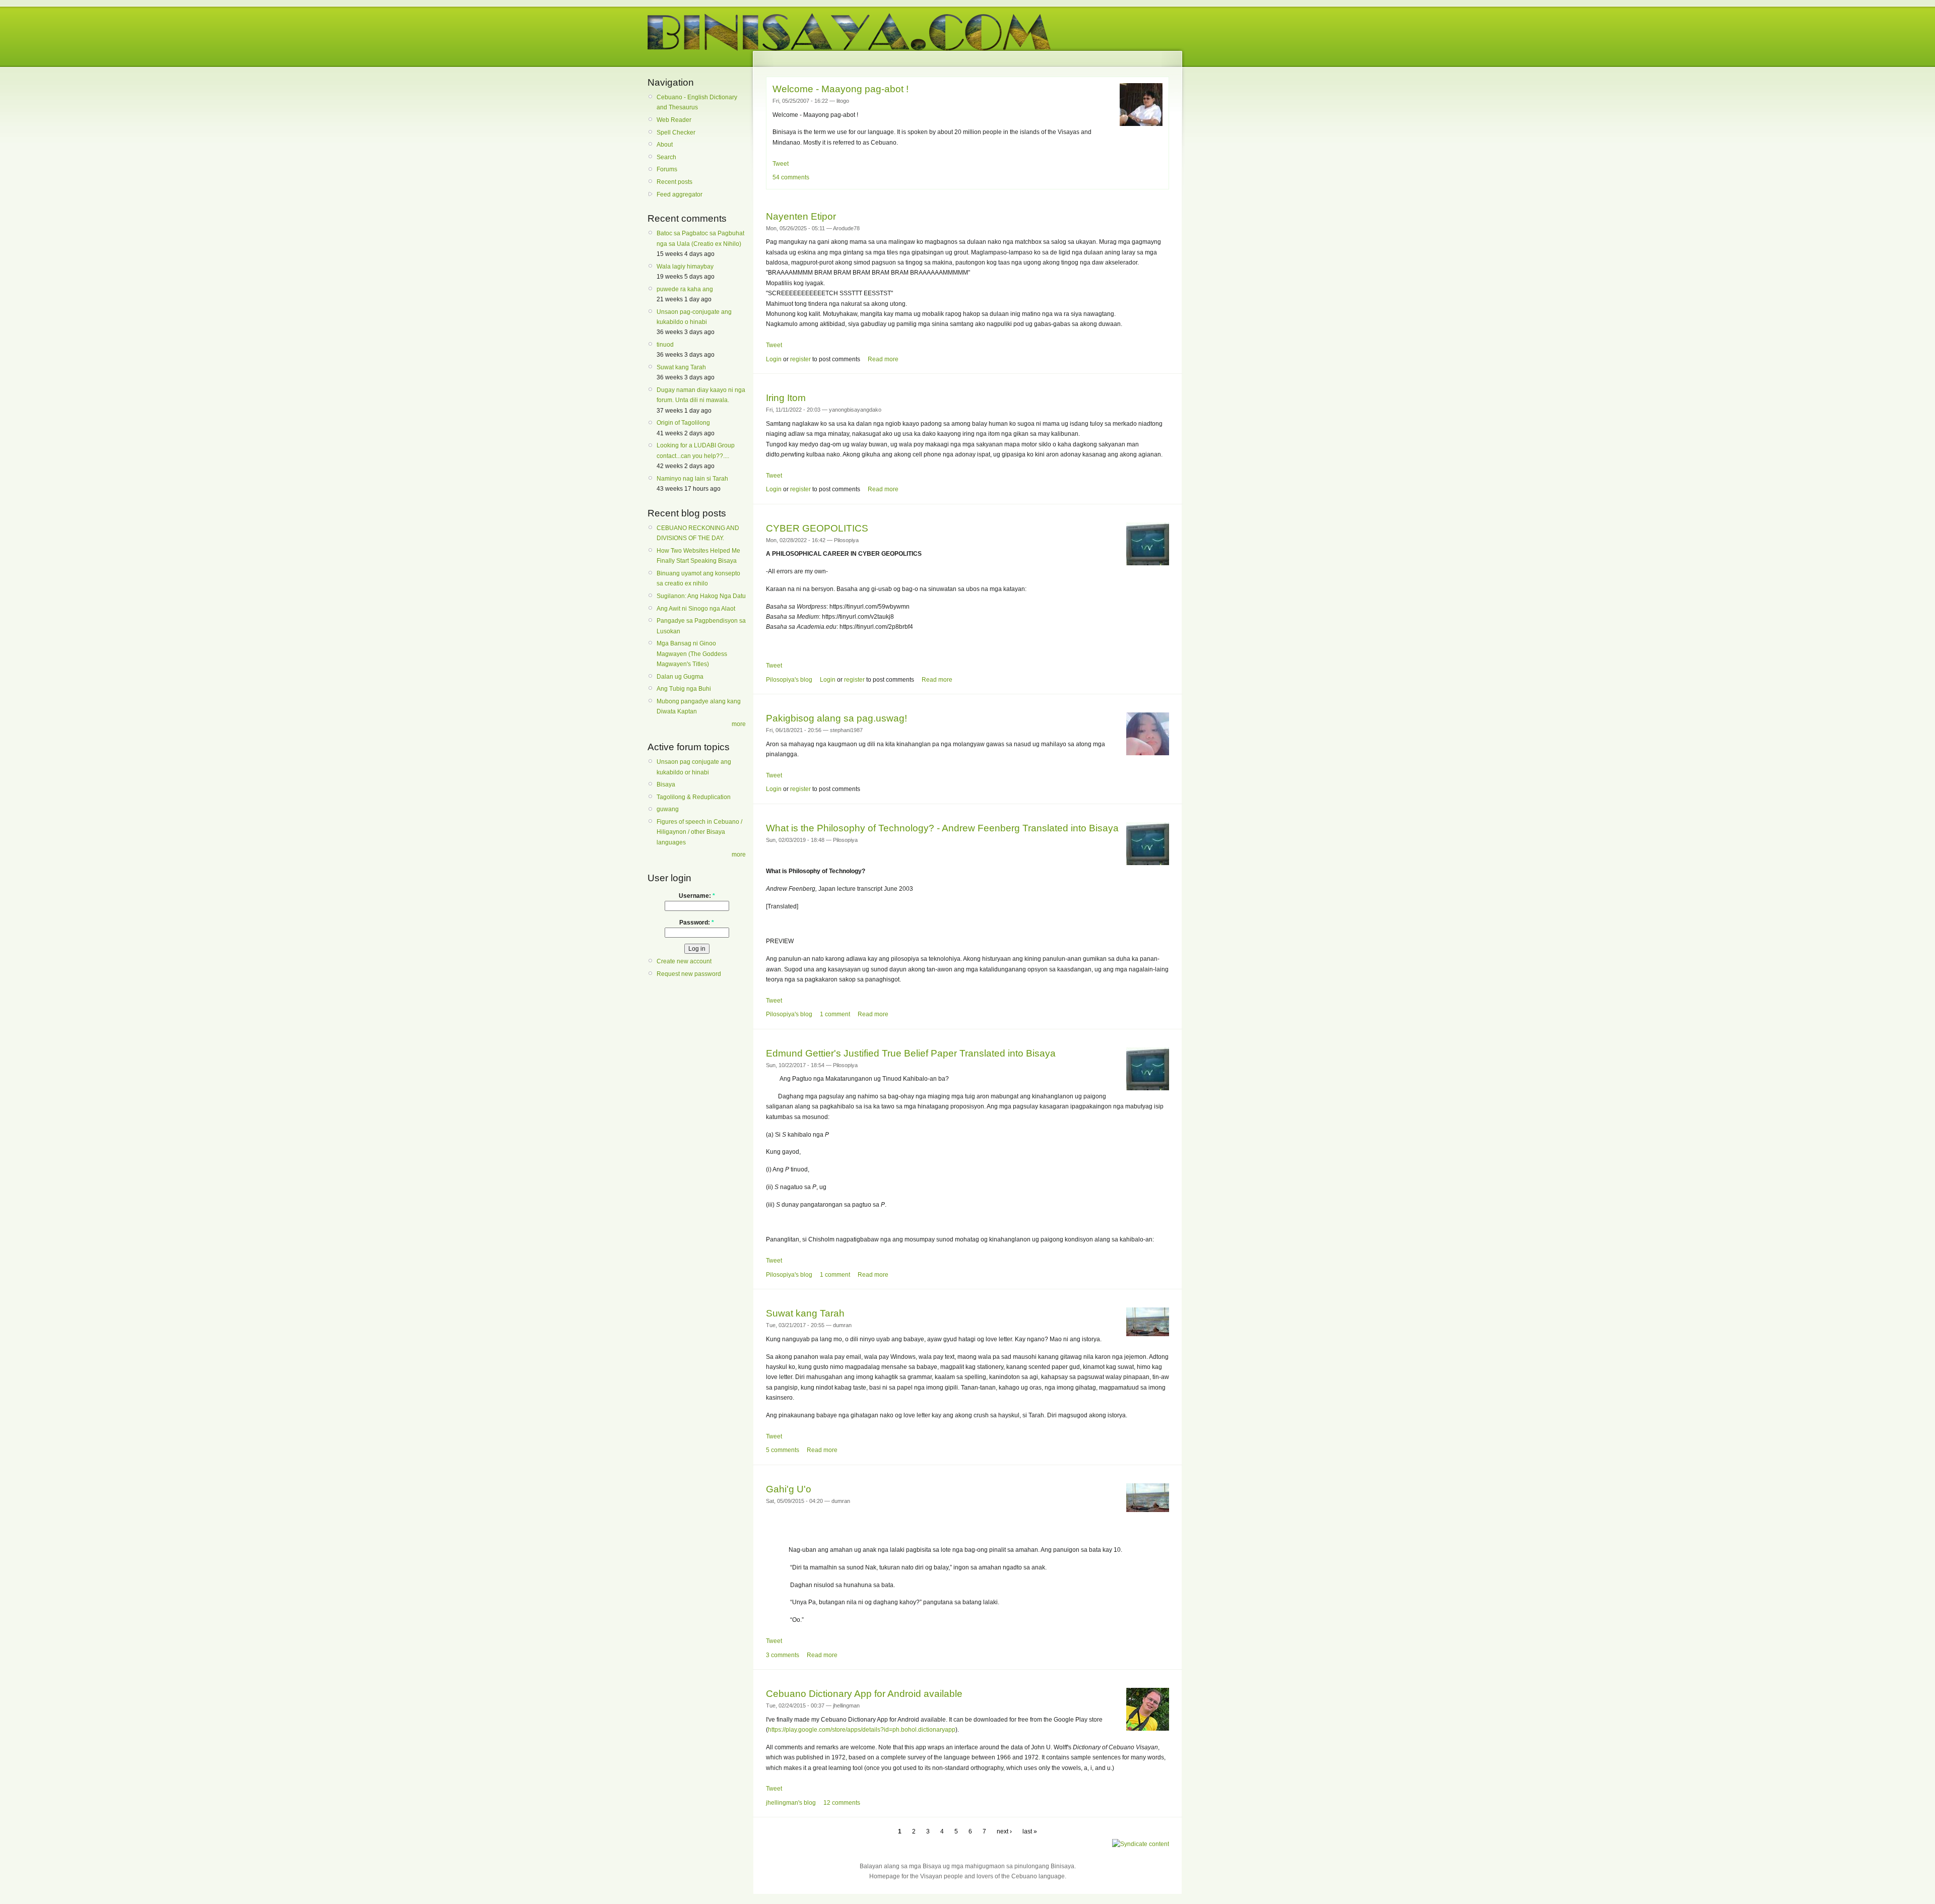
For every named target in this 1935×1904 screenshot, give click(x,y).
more (739, 724)
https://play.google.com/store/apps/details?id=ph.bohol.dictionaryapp (862, 1730)
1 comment (835, 1014)
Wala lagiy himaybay (685, 267)
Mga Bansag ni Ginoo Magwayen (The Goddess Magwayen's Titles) (692, 654)
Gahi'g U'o (789, 1489)
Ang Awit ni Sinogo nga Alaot (696, 609)
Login (774, 359)
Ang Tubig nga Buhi (684, 689)
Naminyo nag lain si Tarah (692, 479)
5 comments (783, 1450)
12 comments (842, 1803)
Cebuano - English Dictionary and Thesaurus (697, 102)
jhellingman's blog (791, 1803)
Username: (697, 896)
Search (666, 157)
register (800, 359)
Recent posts (674, 182)
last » (1030, 1831)
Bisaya (666, 784)
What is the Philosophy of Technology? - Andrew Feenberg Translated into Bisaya (942, 828)
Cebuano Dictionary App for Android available (864, 1694)
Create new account (684, 961)
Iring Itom (786, 398)
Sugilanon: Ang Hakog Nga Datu (701, 596)
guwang (668, 809)
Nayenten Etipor (801, 216)
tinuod (665, 345)
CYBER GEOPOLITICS (817, 528)
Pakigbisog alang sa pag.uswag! (836, 718)
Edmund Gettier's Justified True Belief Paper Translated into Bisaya (911, 1053)
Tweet (781, 164)
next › (1004, 1831)
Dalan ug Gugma (680, 677)
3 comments (783, 1655)
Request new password (689, 974)
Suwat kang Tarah (681, 367)
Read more (883, 359)
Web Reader (674, 120)
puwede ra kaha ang (685, 289)
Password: (697, 923)
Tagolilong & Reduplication (694, 797)
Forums (667, 169)
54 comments (791, 177)
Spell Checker (676, 133)
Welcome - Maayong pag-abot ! (841, 89)
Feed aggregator (680, 194)
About (665, 145)
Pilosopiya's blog (789, 680)
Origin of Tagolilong (683, 423)
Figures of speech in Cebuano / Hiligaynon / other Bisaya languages (699, 832)
